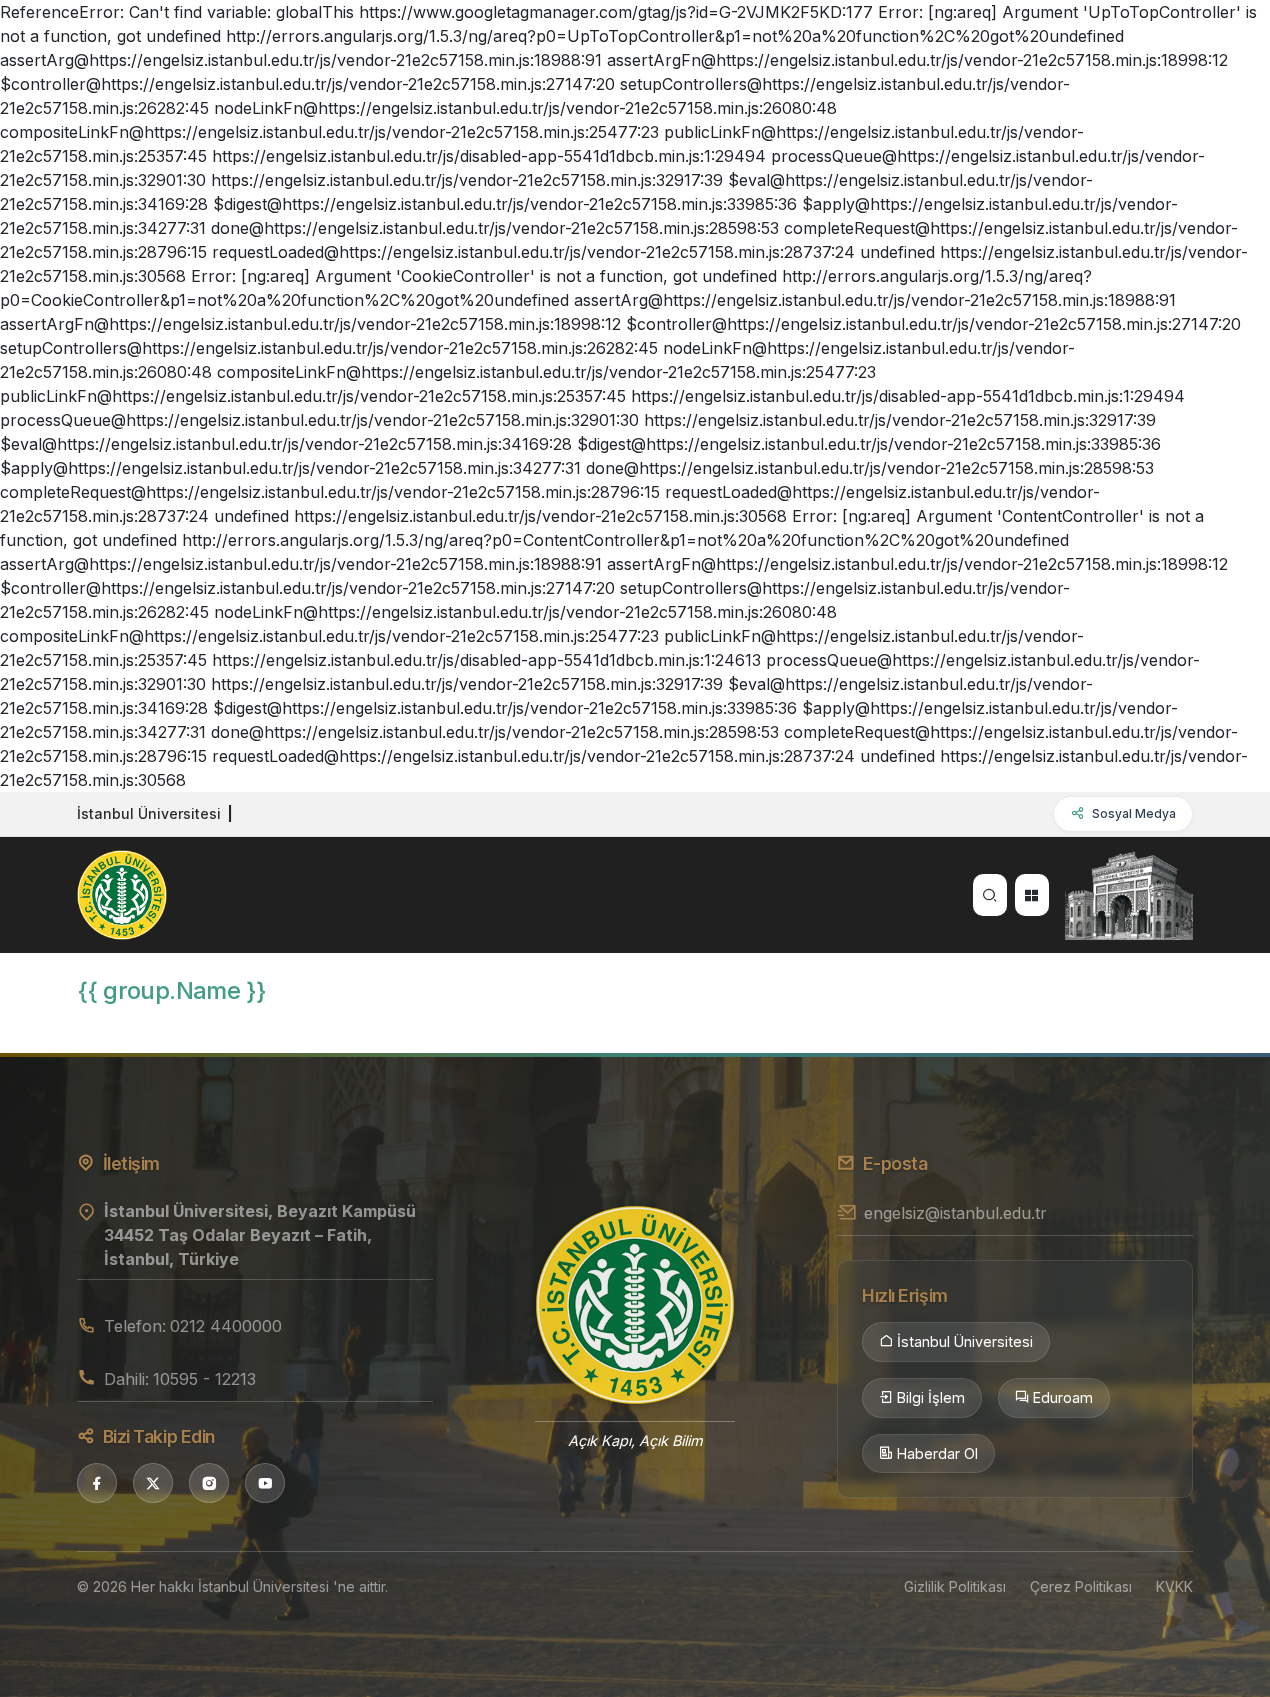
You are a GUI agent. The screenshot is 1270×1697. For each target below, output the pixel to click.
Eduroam (1063, 1397)
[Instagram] (209, 1483)
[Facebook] (97, 1483)
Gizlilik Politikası (955, 1586)
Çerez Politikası (1081, 1586)
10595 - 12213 (204, 1379)
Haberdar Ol (937, 1453)
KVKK (1174, 1586)
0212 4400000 (226, 1326)
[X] (153, 1483)
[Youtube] (265, 1483)
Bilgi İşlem (931, 1397)
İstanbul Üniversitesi (965, 1341)
